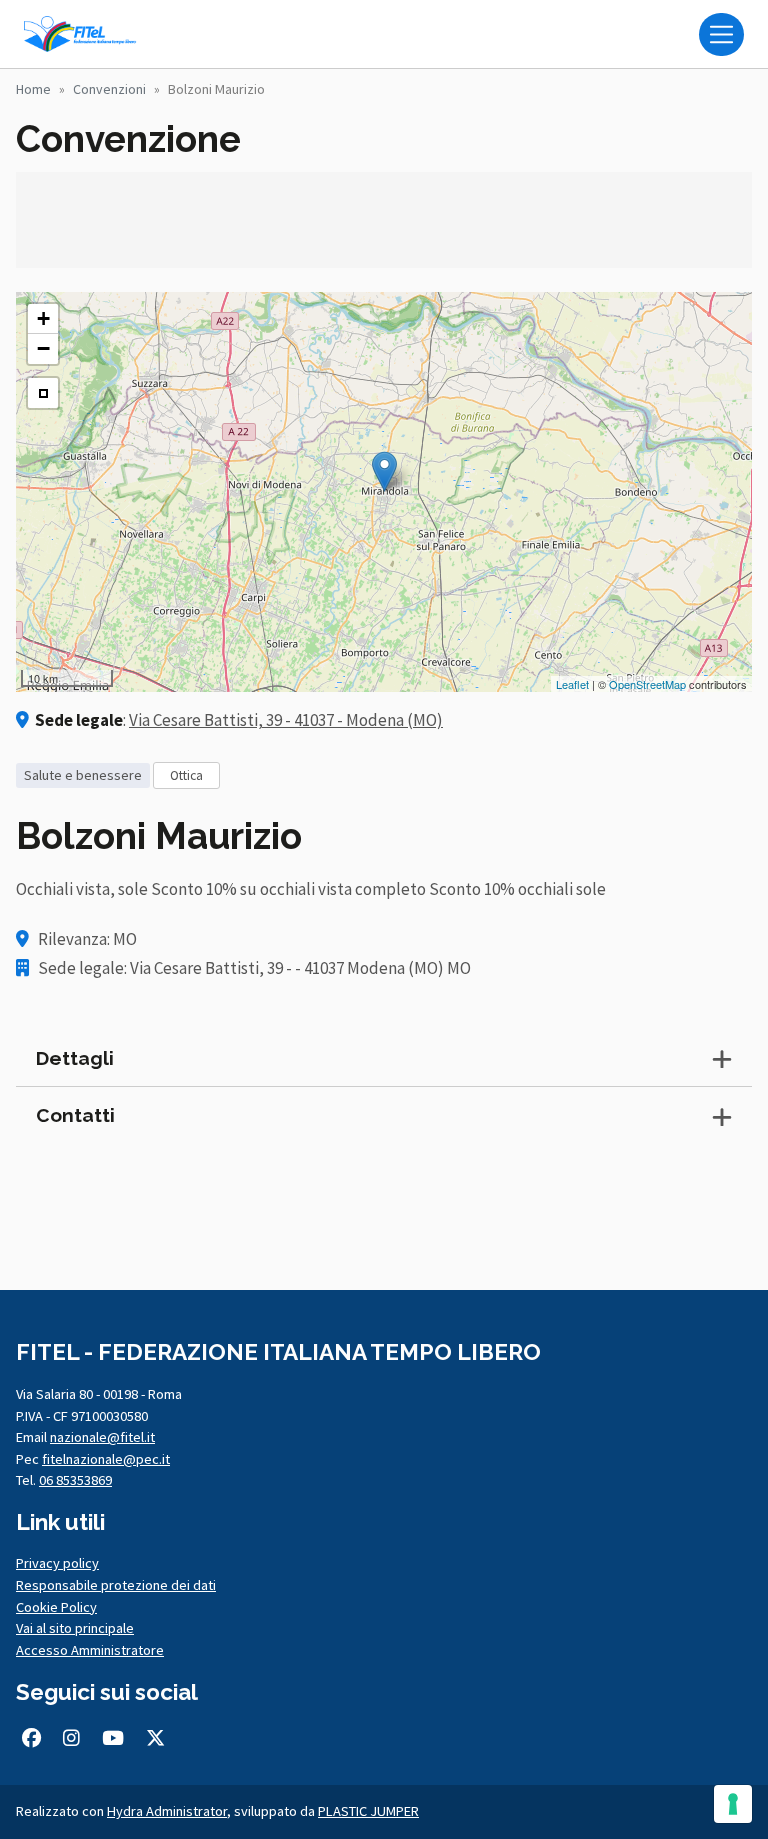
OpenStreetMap (647, 684)
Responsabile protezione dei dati (116, 1585)
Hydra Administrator (167, 1811)
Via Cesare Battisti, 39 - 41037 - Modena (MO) (286, 720)
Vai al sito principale (75, 1628)
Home (33, 89)
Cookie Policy (56, 1607)
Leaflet (572, 684)
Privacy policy (57, 1563)
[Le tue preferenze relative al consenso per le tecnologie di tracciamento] (733, 1804)
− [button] (43, 348)
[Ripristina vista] (43, 393)
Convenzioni (109, 89)
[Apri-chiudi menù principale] (721, 34)
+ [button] (43, 318)
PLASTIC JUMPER (368, 1811)
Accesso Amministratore (90, 1650)
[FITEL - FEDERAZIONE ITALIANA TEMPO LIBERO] (84, 34)
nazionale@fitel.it (102, 1437)
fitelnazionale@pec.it (106, 1459)
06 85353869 (75, 1480)
